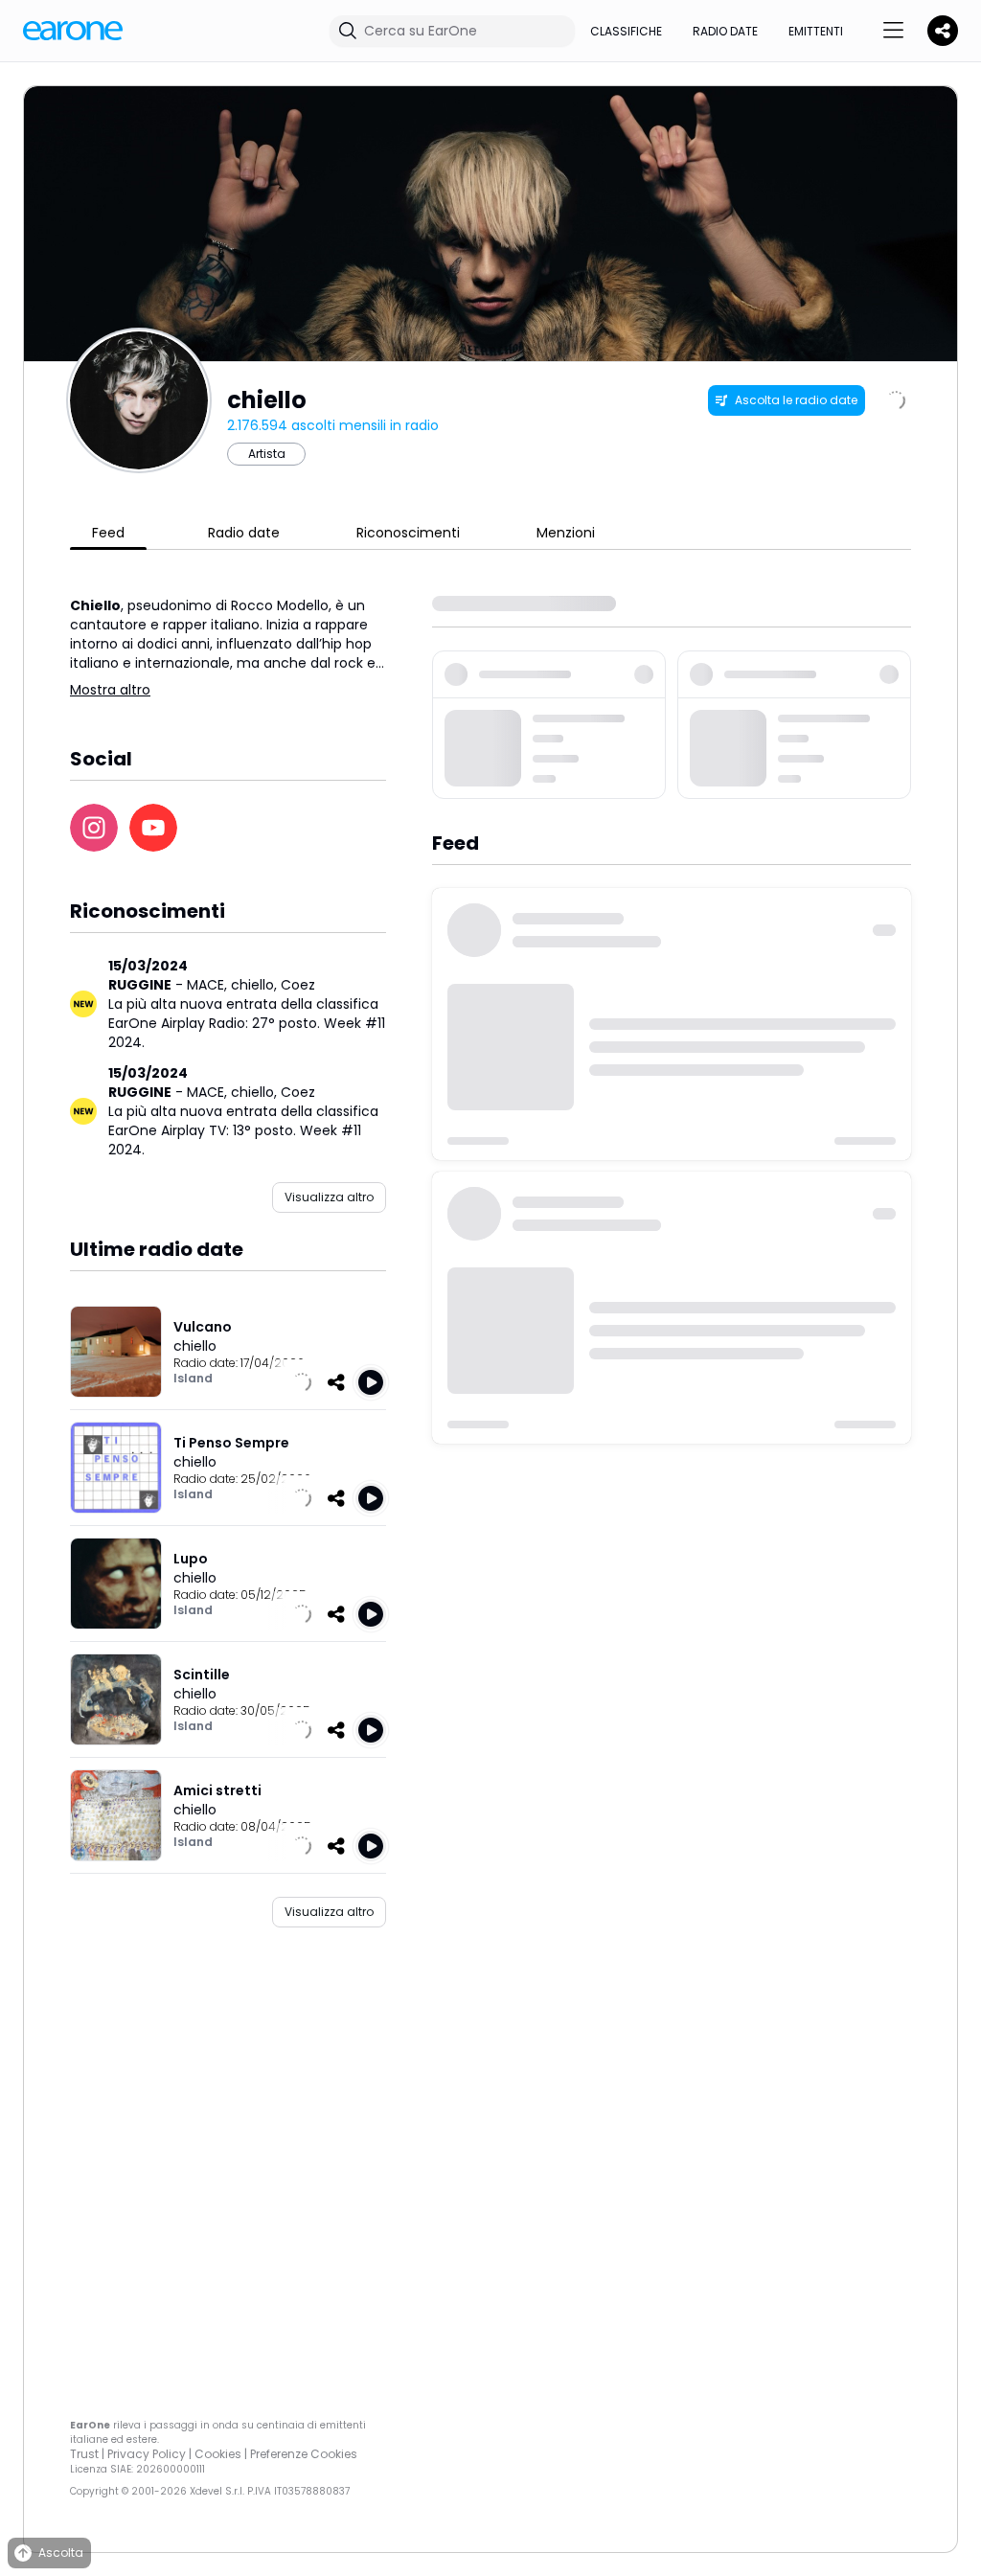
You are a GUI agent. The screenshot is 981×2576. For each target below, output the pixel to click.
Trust (84, 2454)
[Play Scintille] (371, 1730)
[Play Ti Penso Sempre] (371, 1498)
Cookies (218, 2454)
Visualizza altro (329, 1197)
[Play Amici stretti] (371, 1846)
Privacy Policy (147, 2454)
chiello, (256, 985)
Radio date (725, 31)
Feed (108, 533)
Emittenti (816, 31)
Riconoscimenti (408, 533)
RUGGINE (140, 985)
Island (193, 1378)
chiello (195, 1346)
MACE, (209, 985)
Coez (298, 985)
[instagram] (94, 828)
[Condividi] (336, 1382)
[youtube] (153, 828)
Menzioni (566, 533)
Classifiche (626, 31)
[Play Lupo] (371, 1614)
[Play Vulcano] (371, 1382)
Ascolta (61, 2553)
